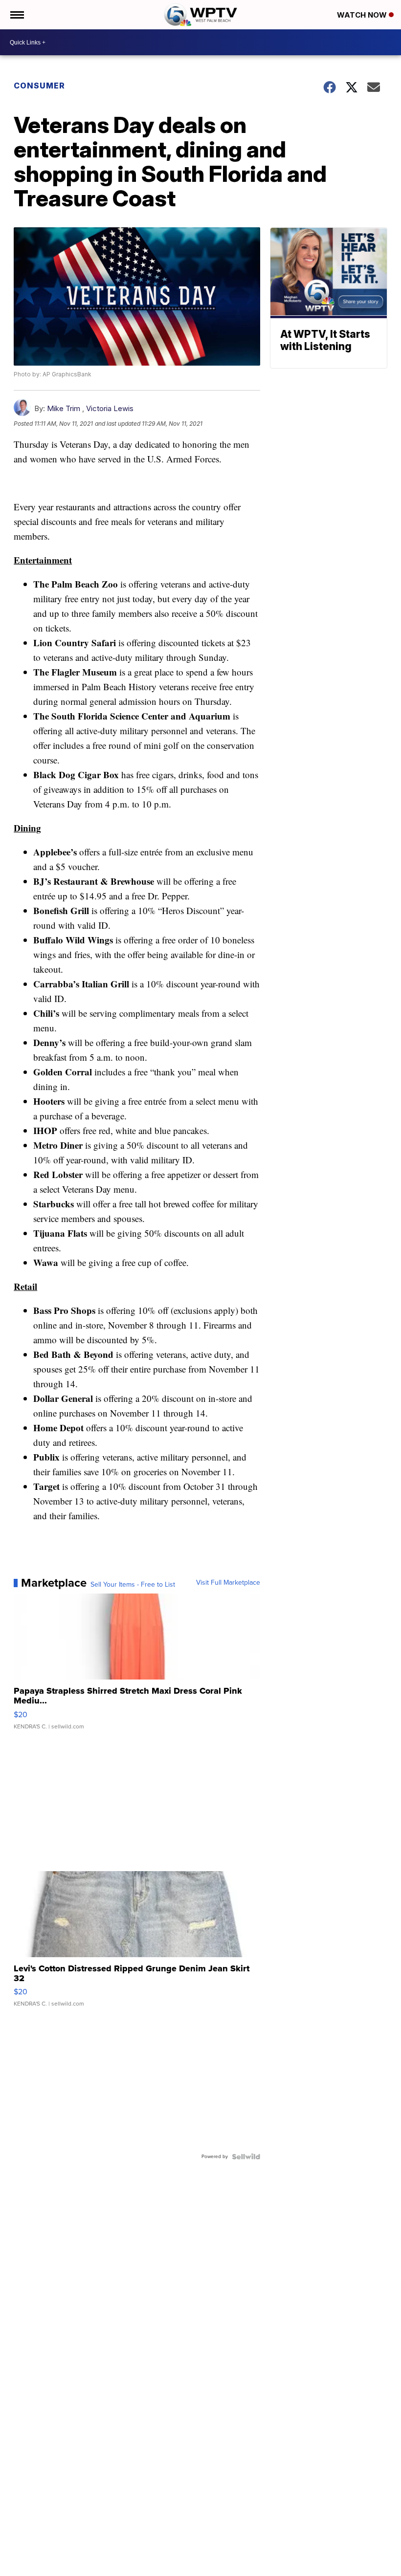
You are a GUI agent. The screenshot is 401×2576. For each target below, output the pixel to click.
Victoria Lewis (110, 408)
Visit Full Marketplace (228, 1583)
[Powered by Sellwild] (246, 2157)
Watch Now (363, 15)
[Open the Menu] (16, 15)
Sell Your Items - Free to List (133, 1585)
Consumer (39, 86)
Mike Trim (64, 408)
